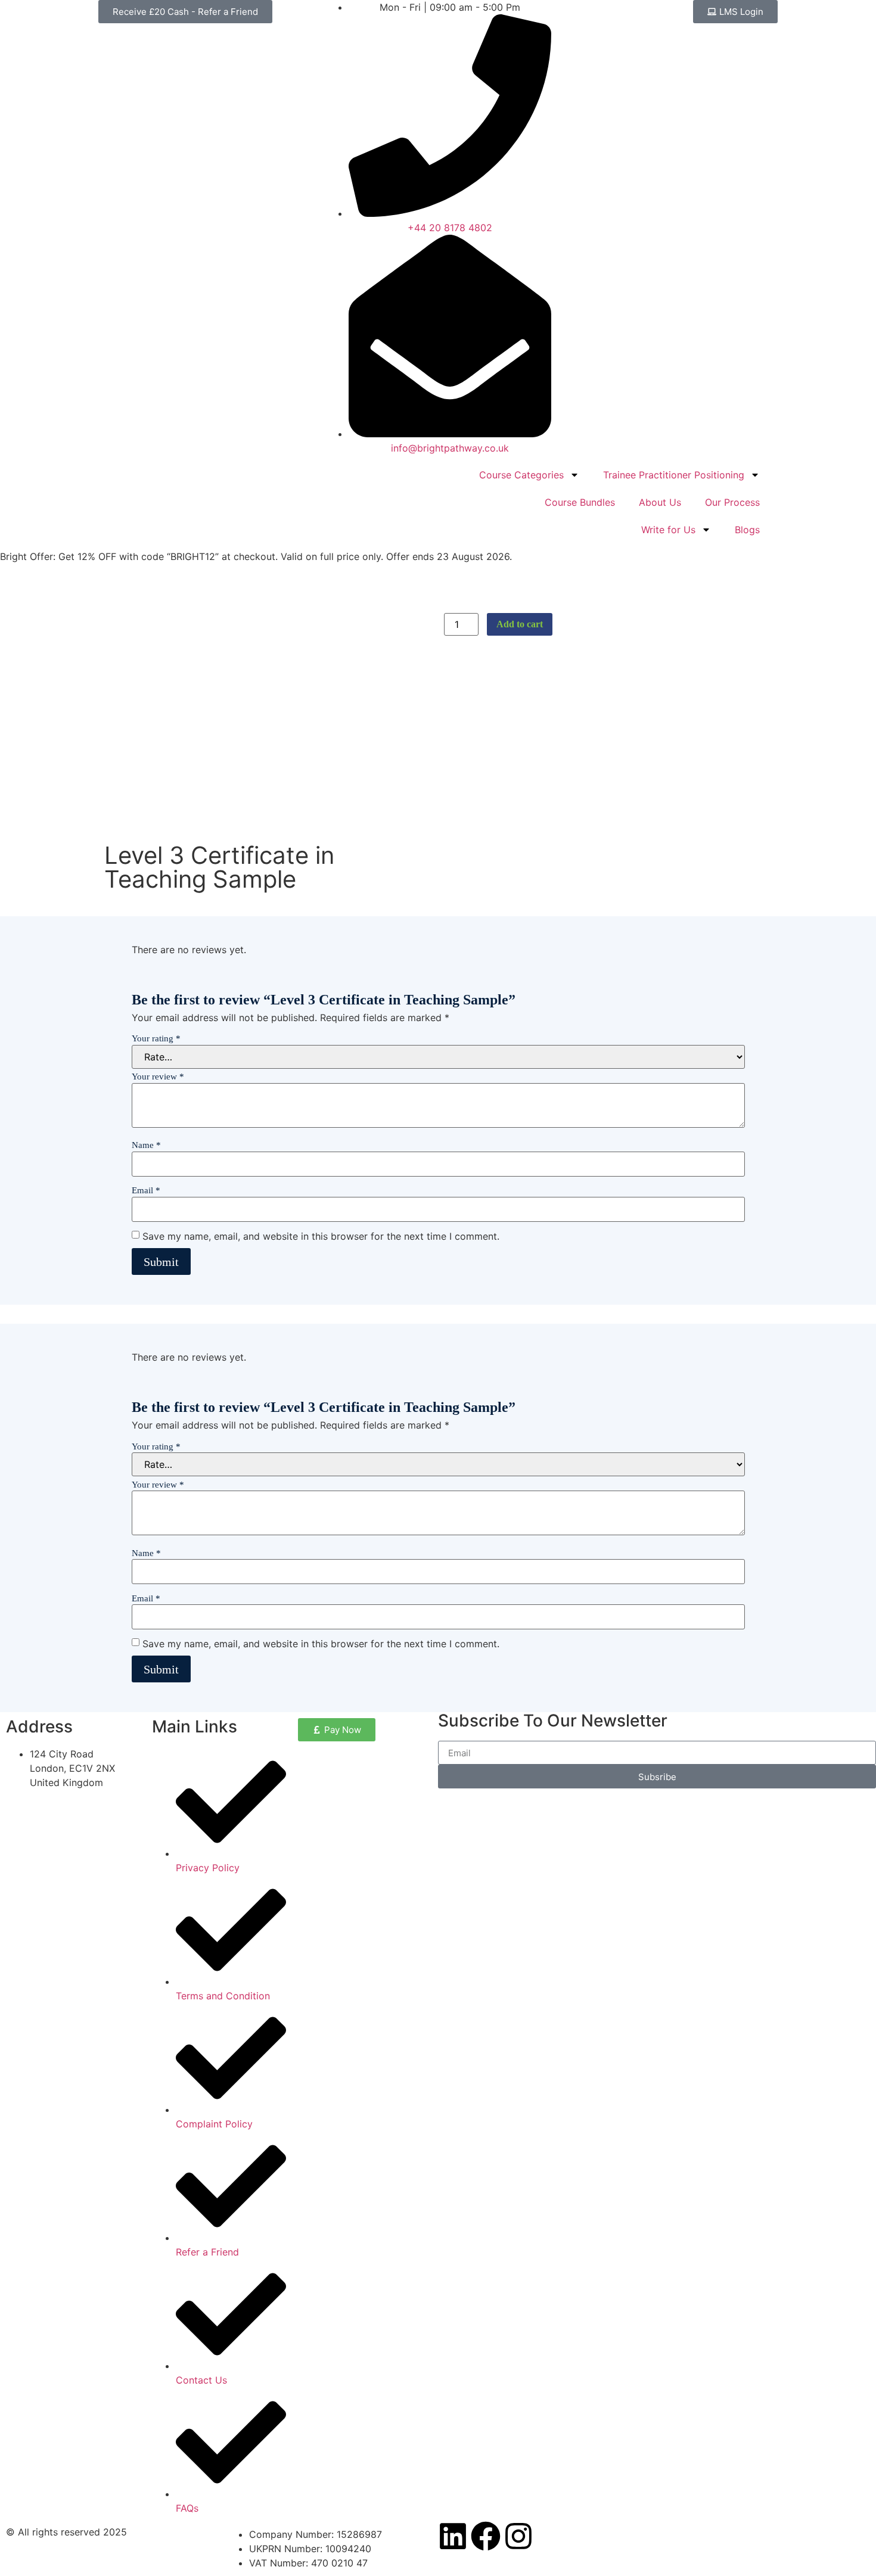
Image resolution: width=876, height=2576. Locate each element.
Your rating (156, 1039)
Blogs (747, 530)
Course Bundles (580, 502)
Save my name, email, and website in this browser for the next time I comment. (321, 1236)
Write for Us (668, 530)
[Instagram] (518, 2536)
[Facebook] (486, 2536)
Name (146, 1145)
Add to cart (520, 624)
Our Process (732, 502)
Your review (158, 1077)
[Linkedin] (453, 2536)
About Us (660, 502)
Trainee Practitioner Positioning (674, 475)
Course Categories (521, 475)
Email (146, 1191)
